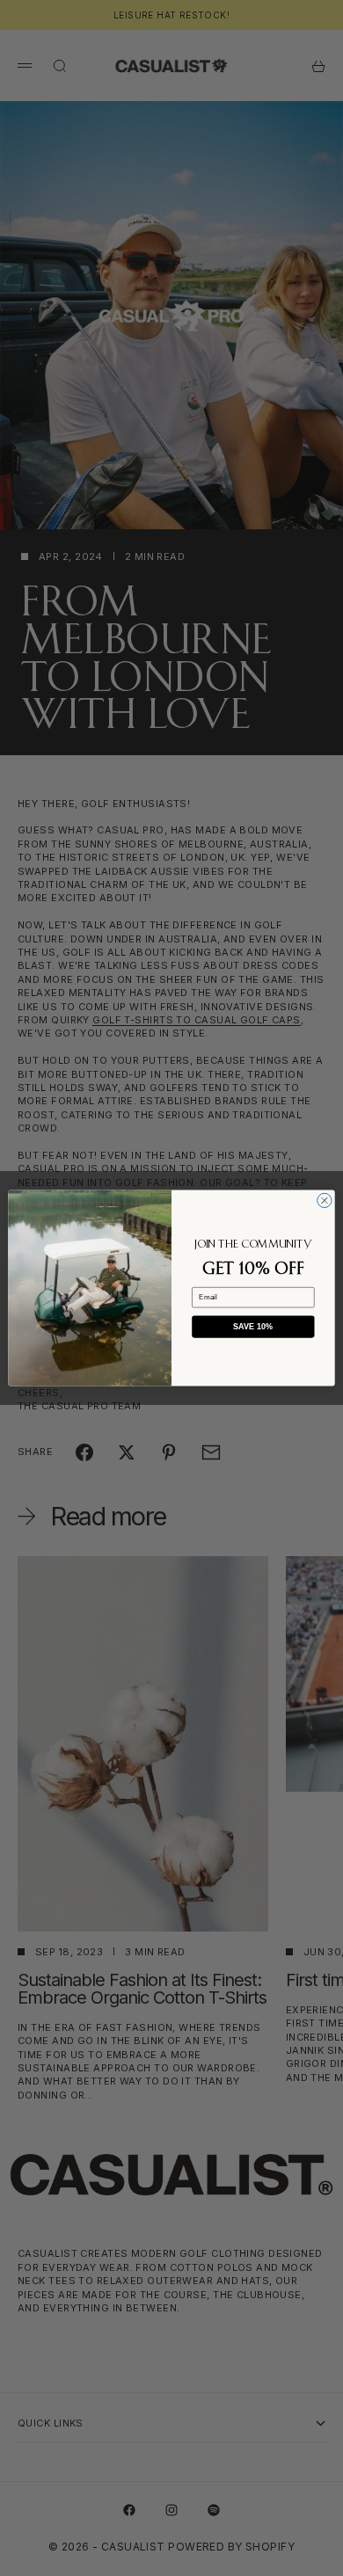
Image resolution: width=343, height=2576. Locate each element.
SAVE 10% (253, 1327)
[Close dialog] (325, 1200)
